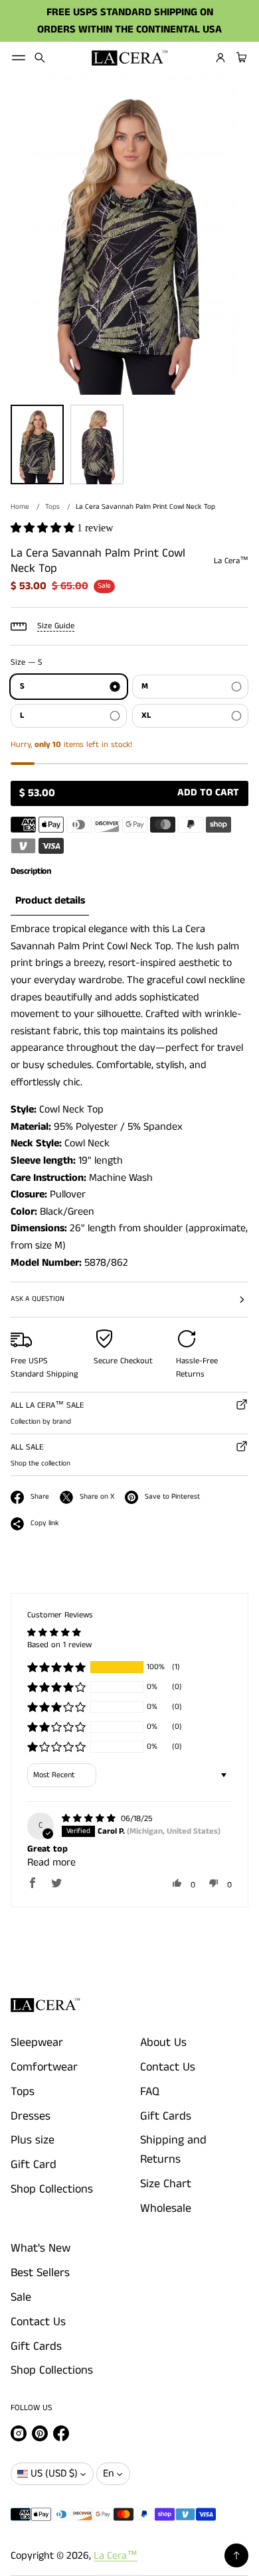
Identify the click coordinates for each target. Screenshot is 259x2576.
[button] (40, 58)
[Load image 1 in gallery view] (37, 444)
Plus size (33, 2140)
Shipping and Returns (173, 2150)
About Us (163, 2043)
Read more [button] (51, 1863)
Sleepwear (37, 2043)
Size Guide (56, 626)
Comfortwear (44, 2067)
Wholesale (166, 2208)
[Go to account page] (220, 58)
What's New (41, 2248)
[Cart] (240, 58)
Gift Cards (166, 2116)
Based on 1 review (59, 1645)
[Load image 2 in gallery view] (97, 444)
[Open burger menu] (19, 58)
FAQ (150, 2092)
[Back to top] (236, 2555)
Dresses (31, 2116)
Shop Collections (52, 2189)
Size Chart (166, 2184)
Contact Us (168, 2067)
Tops (52, 507)
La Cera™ (116, 2556)
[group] (50, 902)
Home (20, 507)
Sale (21, 2297)
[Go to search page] (40, 58)
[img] (90, 1819)
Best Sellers (40, 2273)
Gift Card (34, 2165)
